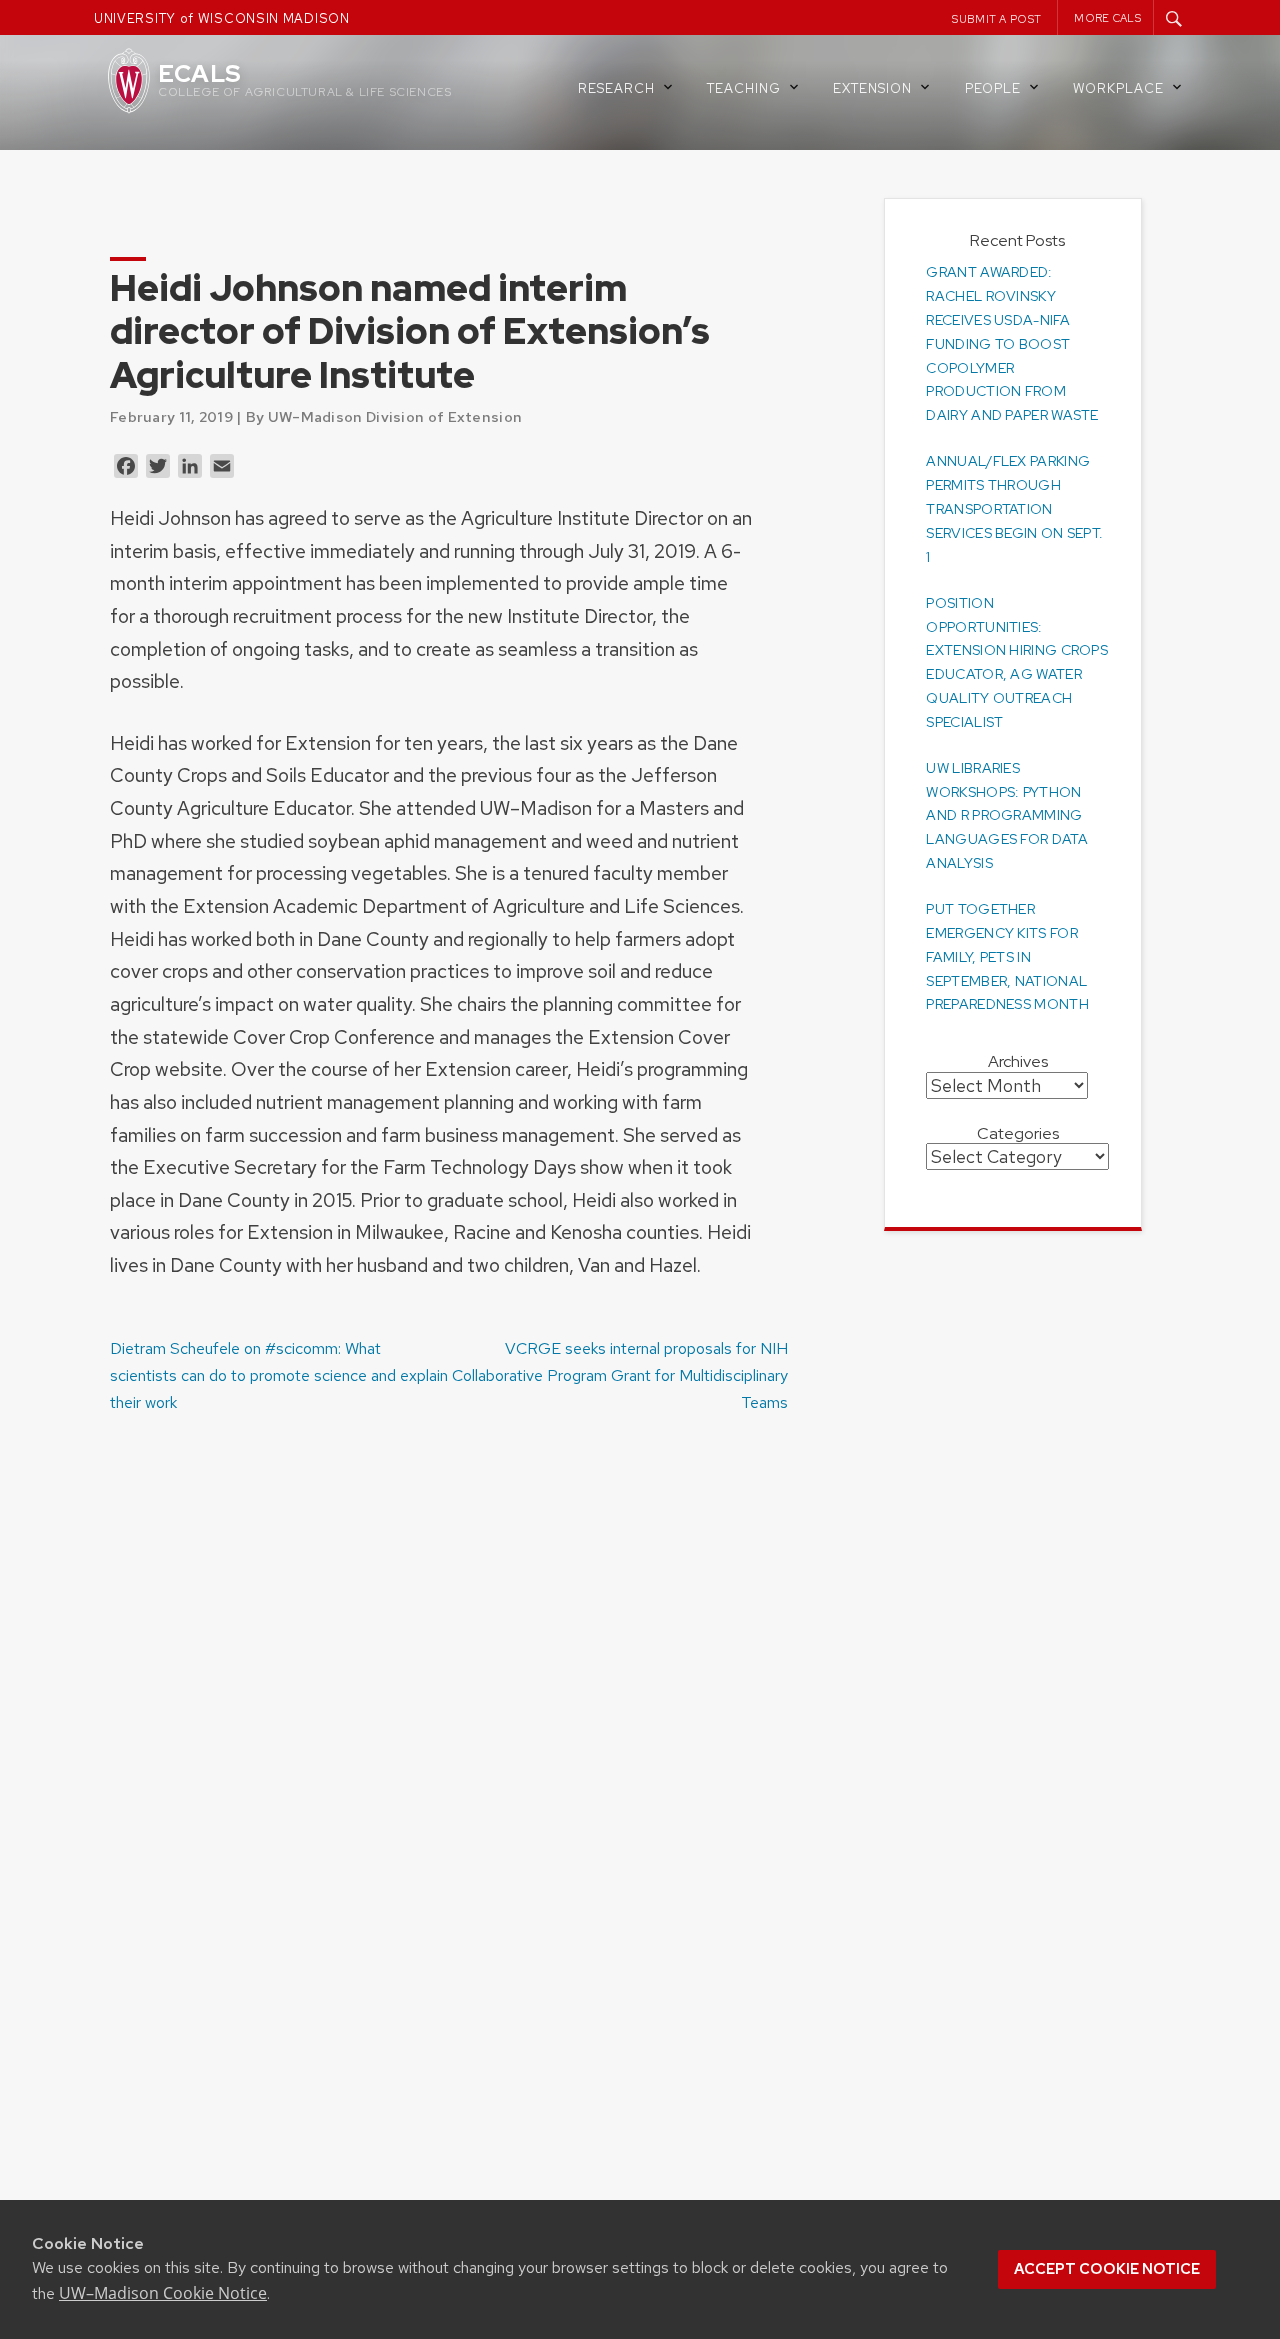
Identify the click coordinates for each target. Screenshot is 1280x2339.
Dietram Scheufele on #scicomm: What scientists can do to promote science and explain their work (279, 1375)
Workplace (1118, 88)
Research (616, 88)
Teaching (744, 88)
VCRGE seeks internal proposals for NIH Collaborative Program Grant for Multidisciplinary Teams (620, 1375)
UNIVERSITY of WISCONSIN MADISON (222, 18)
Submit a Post (996, 19)
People (993, 88)
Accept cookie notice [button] (1107, 2269)
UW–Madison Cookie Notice (163, 2293)
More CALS (1107, 18)
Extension (872, 88)
